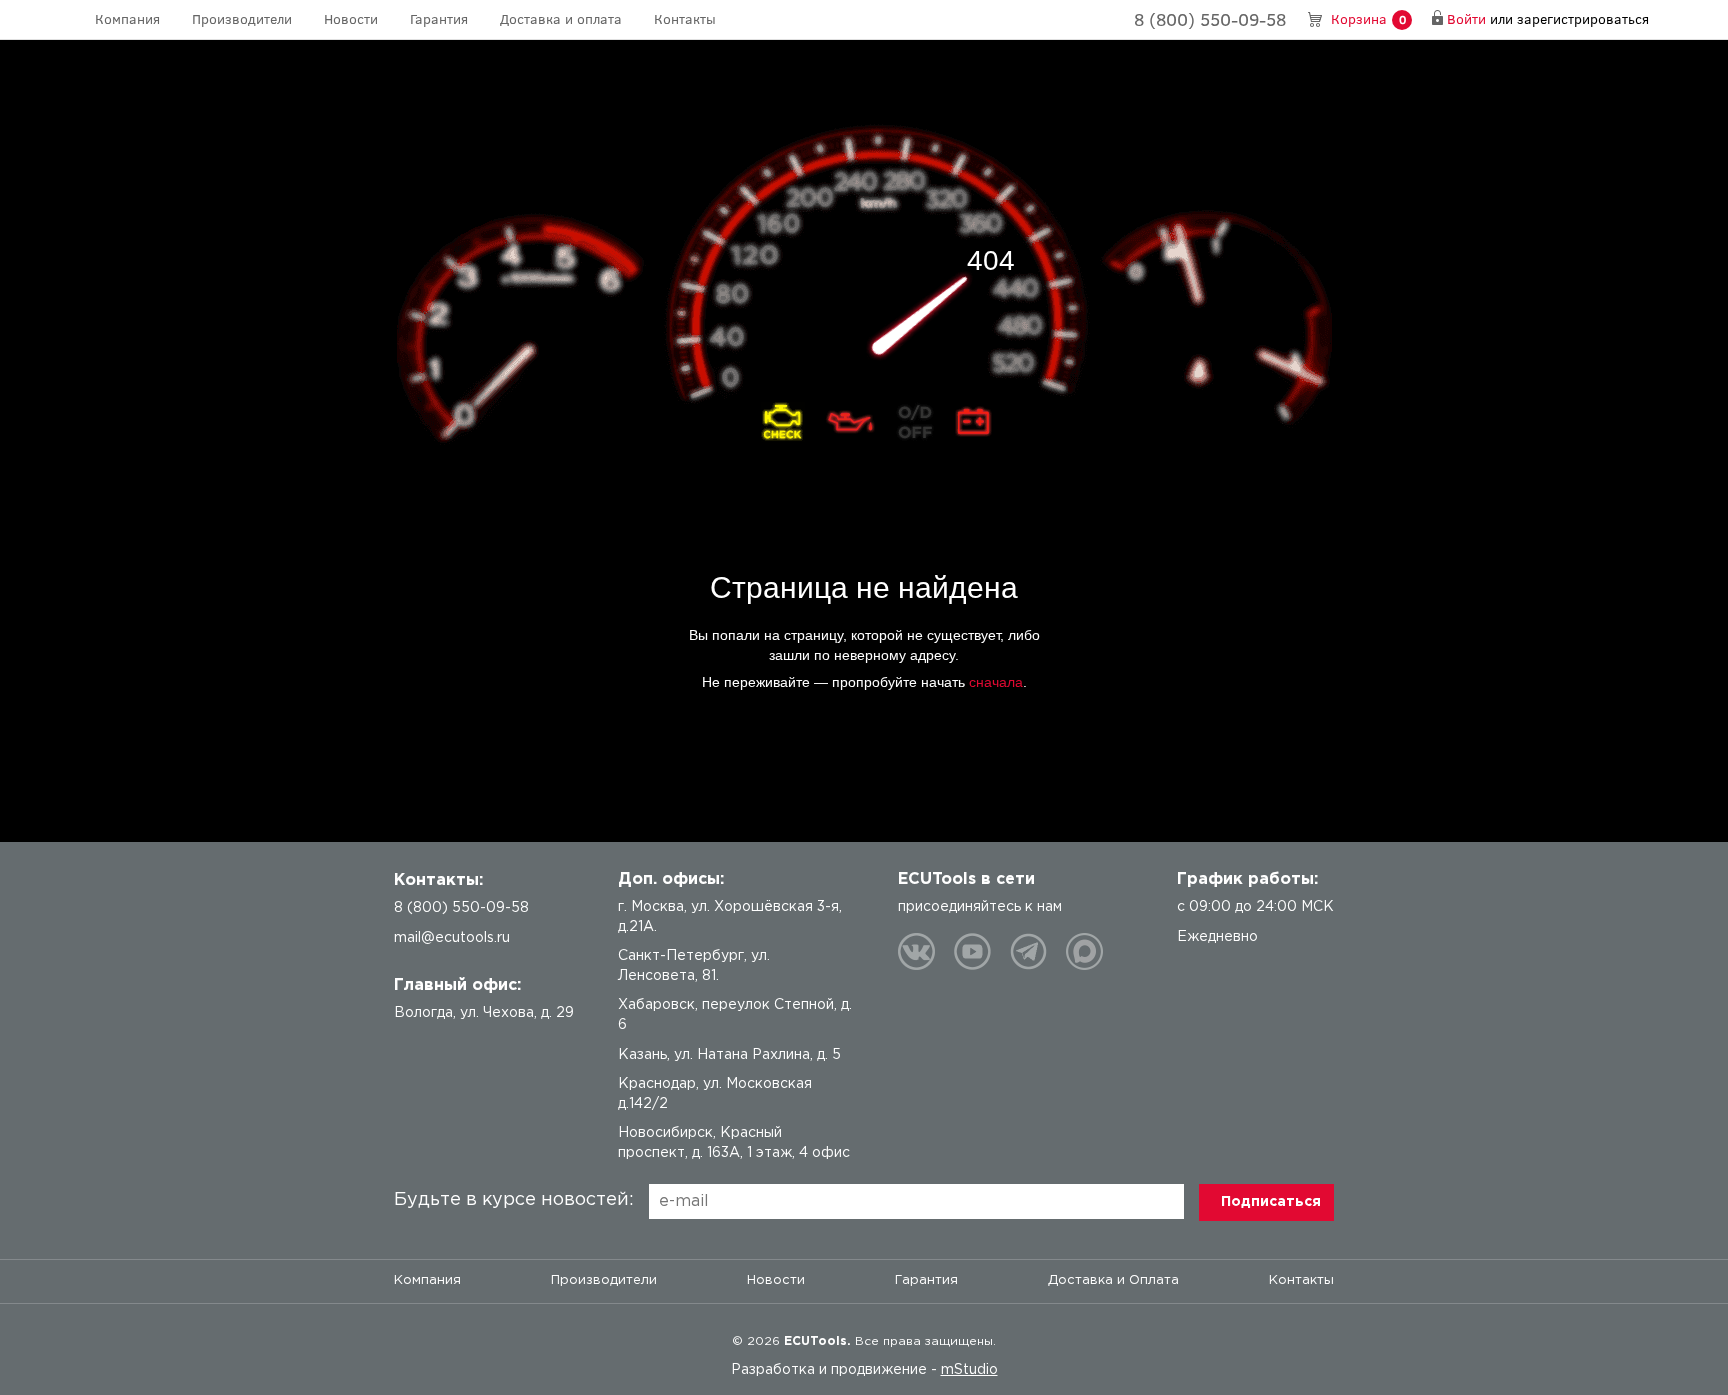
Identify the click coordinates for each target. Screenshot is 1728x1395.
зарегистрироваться (1583, 18)
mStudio (969, 1370)
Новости (351, 18)
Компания (127, 18)
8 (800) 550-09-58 (1210, 19)
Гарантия (439, 18)
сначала (996, 682)
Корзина (1368, 18)
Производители (242, 18)
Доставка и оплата (561, 18)
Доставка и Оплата (1113, 1280)
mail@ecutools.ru (452, 938)
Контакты (685, 18)
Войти (1466, 18)
